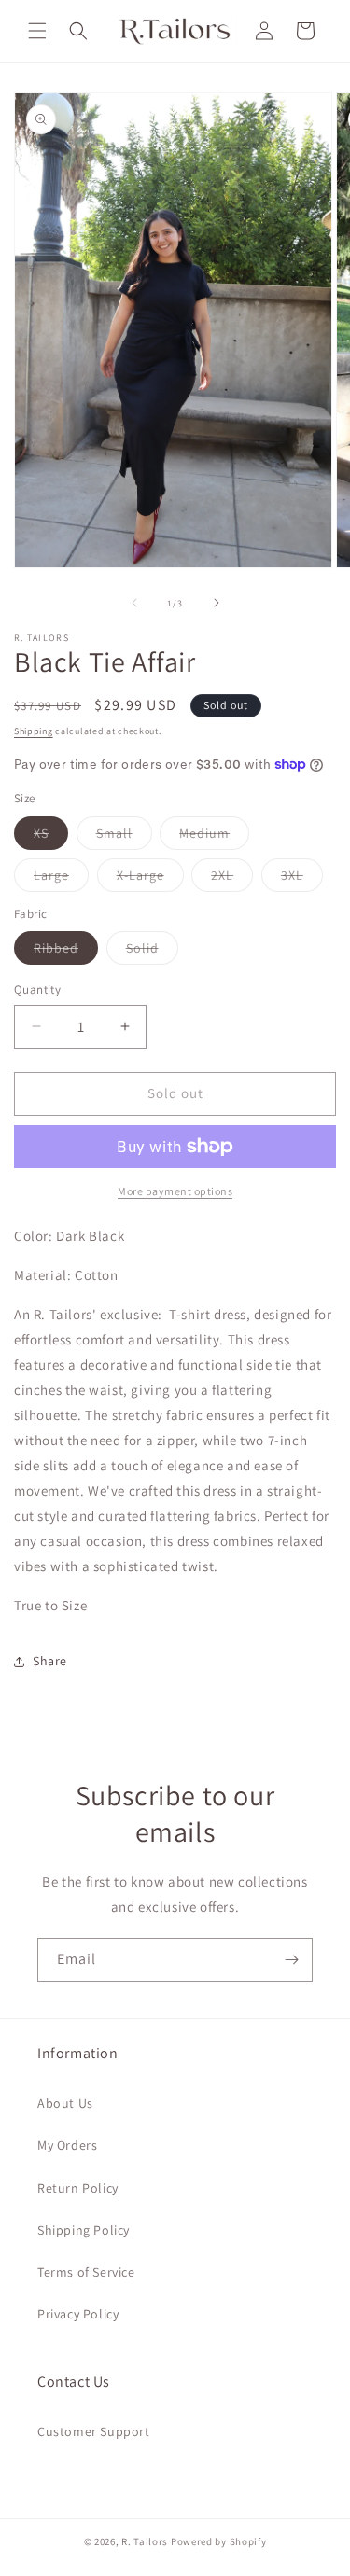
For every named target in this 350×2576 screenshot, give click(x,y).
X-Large (150, 879)
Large (61, 879)
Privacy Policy (78, 2314)
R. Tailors (146, 2541)
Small (124, 837)
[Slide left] (134, 603)
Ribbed (66, 952)
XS (51, 837)
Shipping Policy (84, 2230)
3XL (302, 879)
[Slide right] (217, 603)
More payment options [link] (175, 1191)
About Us (65, 2103)
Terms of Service (86, 2272)
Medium (214, 837)
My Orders (67, 2145)
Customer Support (94, 2431)
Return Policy (78, 2188)
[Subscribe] (291, 1960)
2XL (232, 879)
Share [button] (50, 1661)
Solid (152, 952)
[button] (37, 31)
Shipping (34, 731)
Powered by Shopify (219, 2541)
